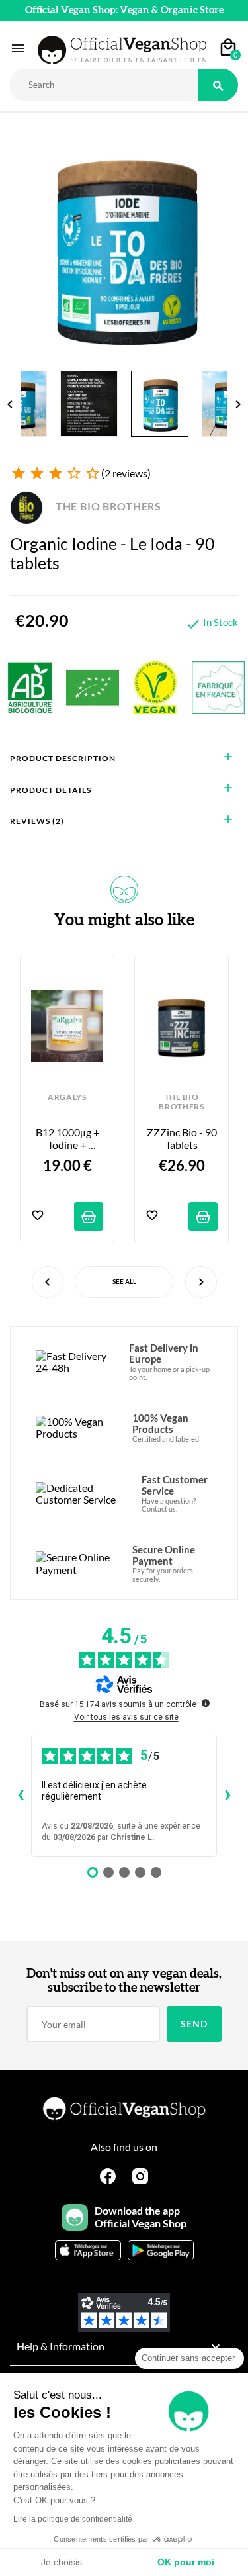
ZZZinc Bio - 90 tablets (182, 1138)
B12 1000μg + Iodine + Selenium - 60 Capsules (68, 1139)
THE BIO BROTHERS (107, 506)
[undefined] (206, 1703)
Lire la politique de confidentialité (73, 2519)
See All (124, 1281)
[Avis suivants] (227, 1796)
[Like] (38, 1216)
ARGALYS (67, 1097)
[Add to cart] (89, 1217)
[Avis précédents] (21, 1796)
